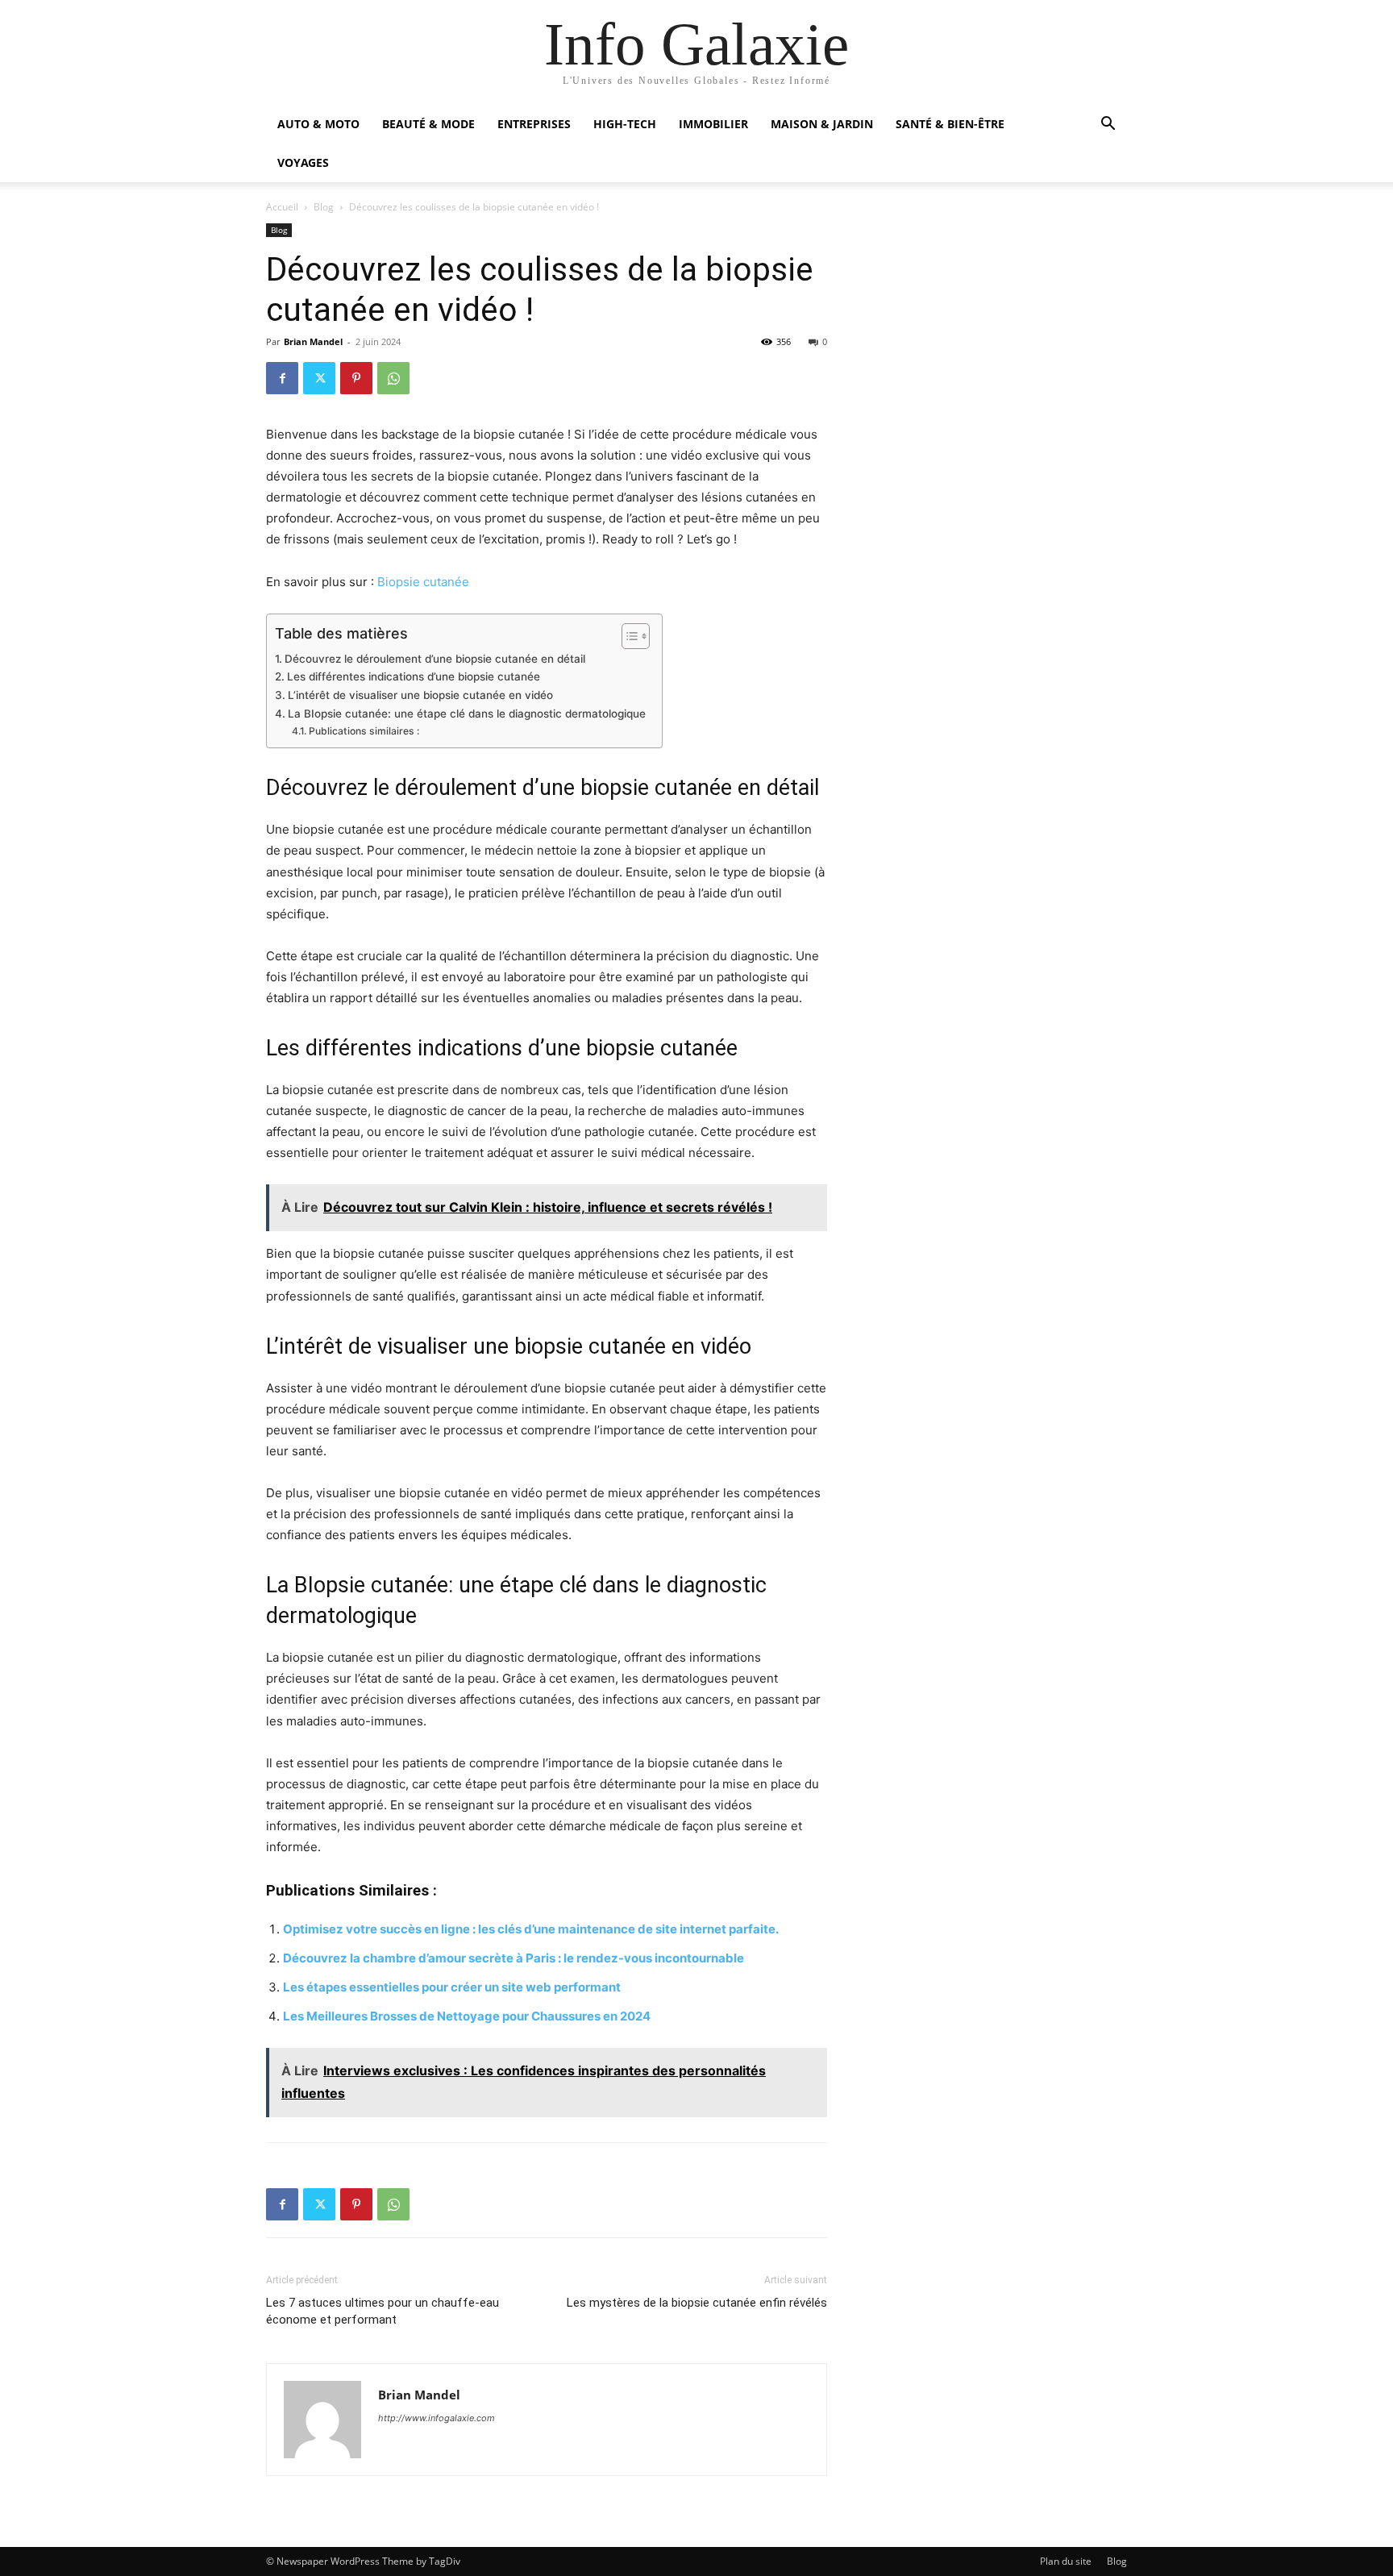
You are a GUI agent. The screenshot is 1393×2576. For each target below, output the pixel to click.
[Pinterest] (356, 378)
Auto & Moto (318, 124)
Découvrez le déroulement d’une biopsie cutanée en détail (435, 659)
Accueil (282, 207)
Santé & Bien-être (950, 124)
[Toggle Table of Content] (628, 636)
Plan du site (1066, 2561)
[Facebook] (282, 378)
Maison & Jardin (822, 124)
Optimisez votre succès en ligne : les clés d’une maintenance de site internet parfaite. (531, 1929)
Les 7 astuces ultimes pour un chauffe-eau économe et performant (383, 2311)
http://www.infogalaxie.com (437, 2418)
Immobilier (713, 124)
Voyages (303, 162)
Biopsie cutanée (423, 582)
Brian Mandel (313, 341)
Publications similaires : (364, 731)
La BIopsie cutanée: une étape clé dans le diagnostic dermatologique (467, 714)
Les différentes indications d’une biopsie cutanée (414, 676)
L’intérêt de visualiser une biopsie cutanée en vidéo (420, 695)
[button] (1108, 125)
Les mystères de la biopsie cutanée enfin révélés (697, 2303)
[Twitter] (319, 378)
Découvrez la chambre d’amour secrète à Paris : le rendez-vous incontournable (514, 1958)
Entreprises (534, 124)
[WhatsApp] (393, 378)
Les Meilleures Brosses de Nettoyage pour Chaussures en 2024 (467, 2016)
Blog (324, 207)
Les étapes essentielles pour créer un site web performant (452, 1987)
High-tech (625, 124)
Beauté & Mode (428, 124)
